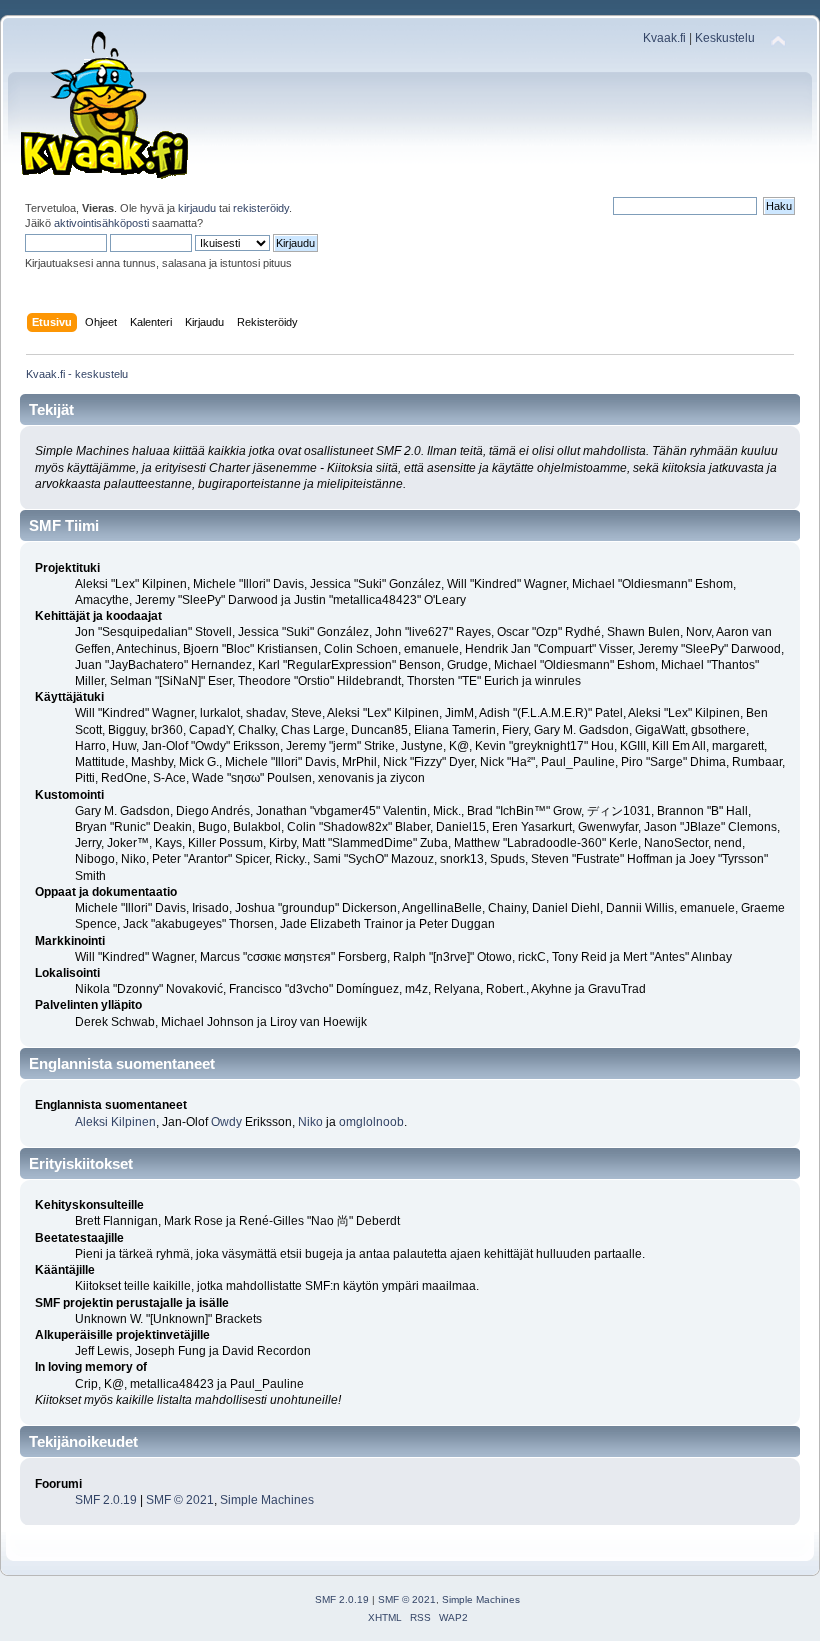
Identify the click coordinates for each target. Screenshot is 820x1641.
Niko (310, 1122)
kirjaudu (197, 208)
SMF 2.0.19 (106, 1500)
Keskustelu (725, 38)
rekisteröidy (261, 208)
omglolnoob (371, 1122)
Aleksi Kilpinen (115, 1122)
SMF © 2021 (180, 1500)
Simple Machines (267, 1500)
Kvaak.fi (664, 38)
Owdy (226, 1122)
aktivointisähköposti (101, 223)
